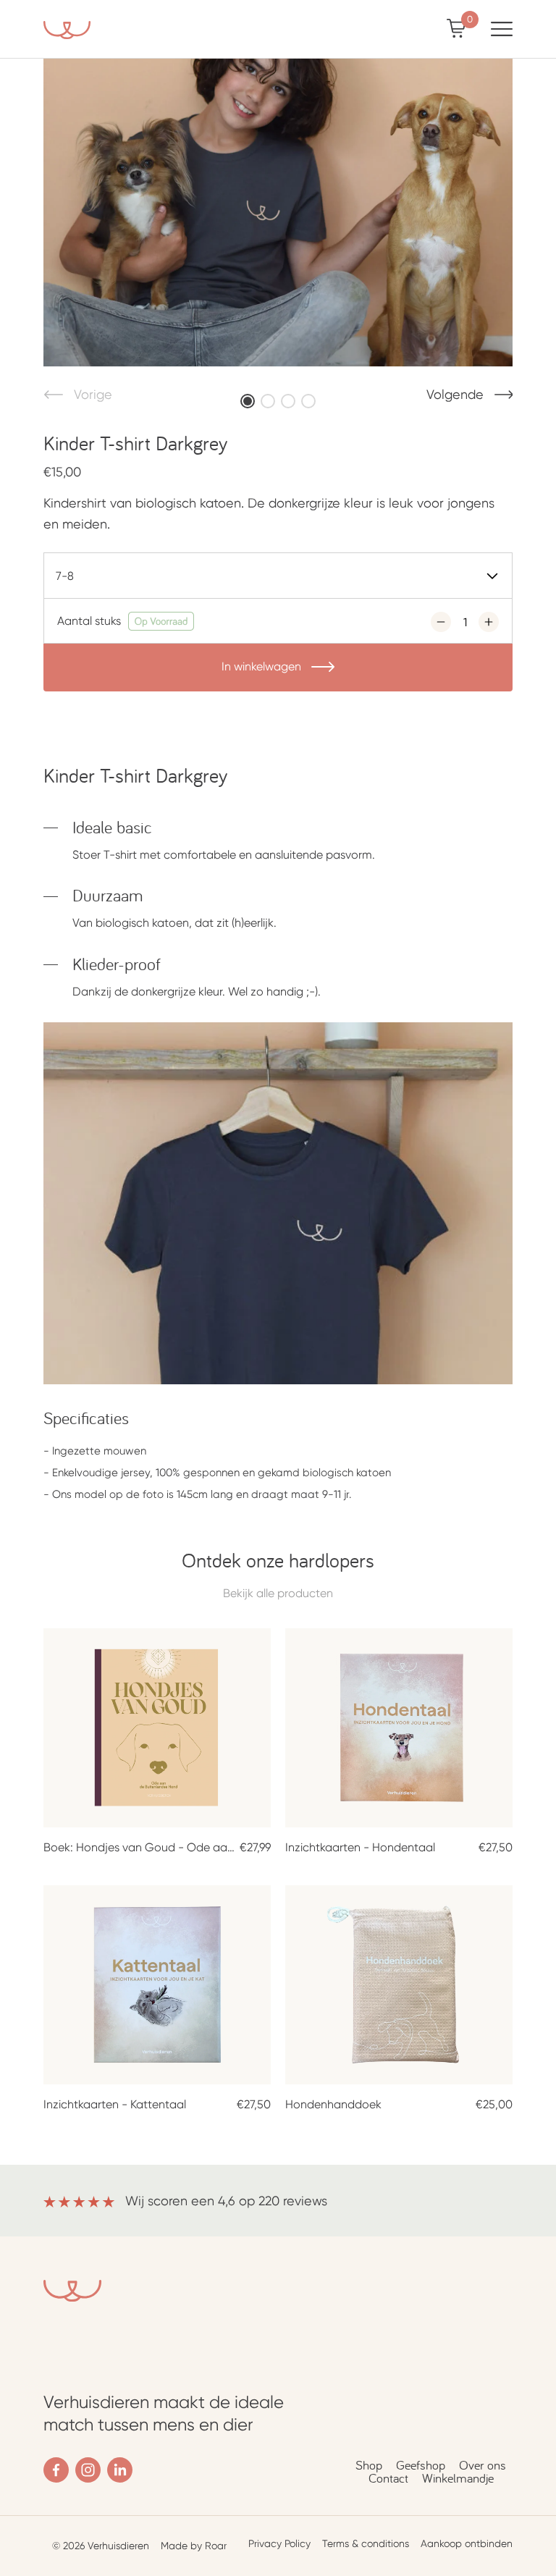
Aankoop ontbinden (467, 2543)
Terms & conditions (366, 2543)
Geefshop (421, 2465)
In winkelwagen (263, 666)
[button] (469, 395)
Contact (388, 2478)
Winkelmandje (458, 2478)
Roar (216, 2546)
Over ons (483, 2465)
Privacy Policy (279, 2543)
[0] (456, 29)
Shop (369, 2465)
